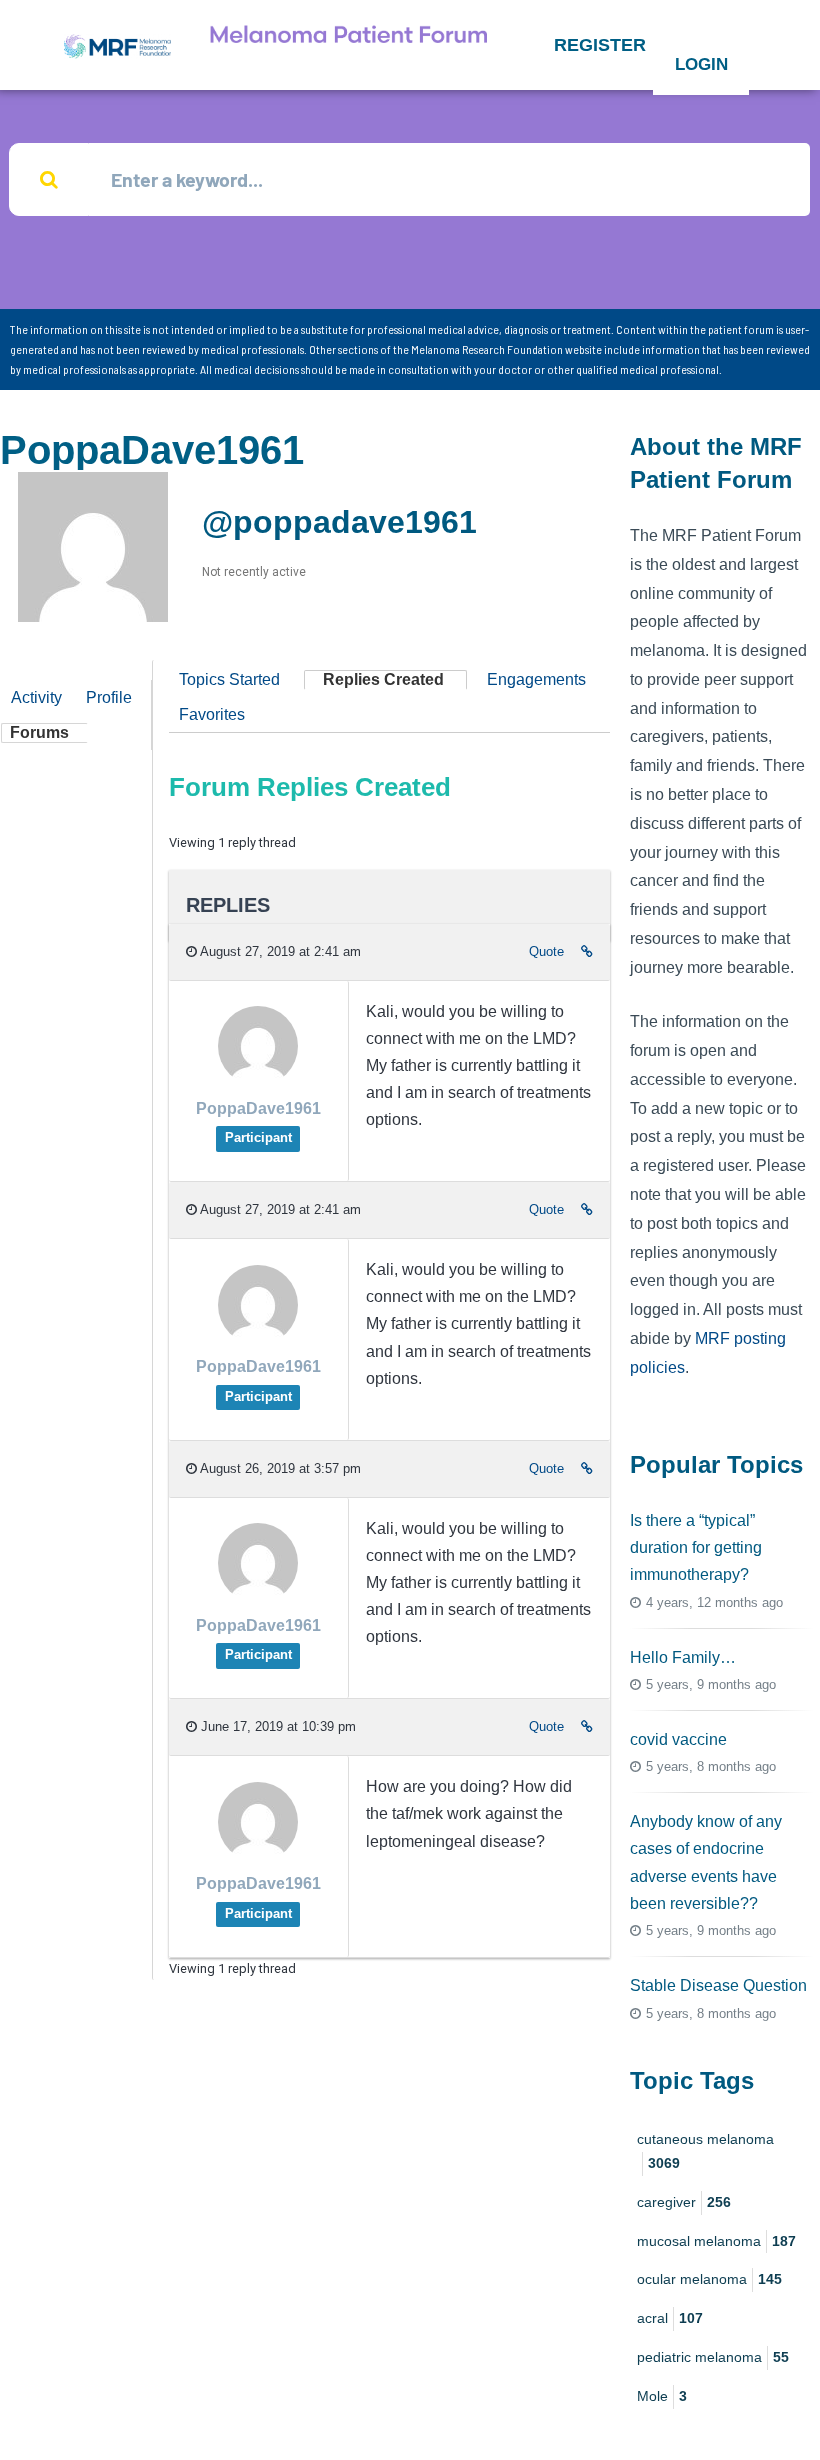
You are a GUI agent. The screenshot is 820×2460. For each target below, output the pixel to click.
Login (701, 64)
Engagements (536, 679)
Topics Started (229, 679)
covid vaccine (678, 1739)
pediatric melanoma (713, 2357)
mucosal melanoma (716, 2241)
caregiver (684, 2202)
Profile (109, 697)
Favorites (212, 714)
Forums (39, 732)
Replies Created (383, 679)
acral (670, 2318)
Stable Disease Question (718, 1985)
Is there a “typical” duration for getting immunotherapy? (696, 1547)
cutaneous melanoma (705, 2151)
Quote (546, 951)
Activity (36, 697)
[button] (600, 45)
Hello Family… (683, 1657)
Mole (662, 2396)
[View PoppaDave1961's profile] (258, 1080)
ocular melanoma (709, 2279)
